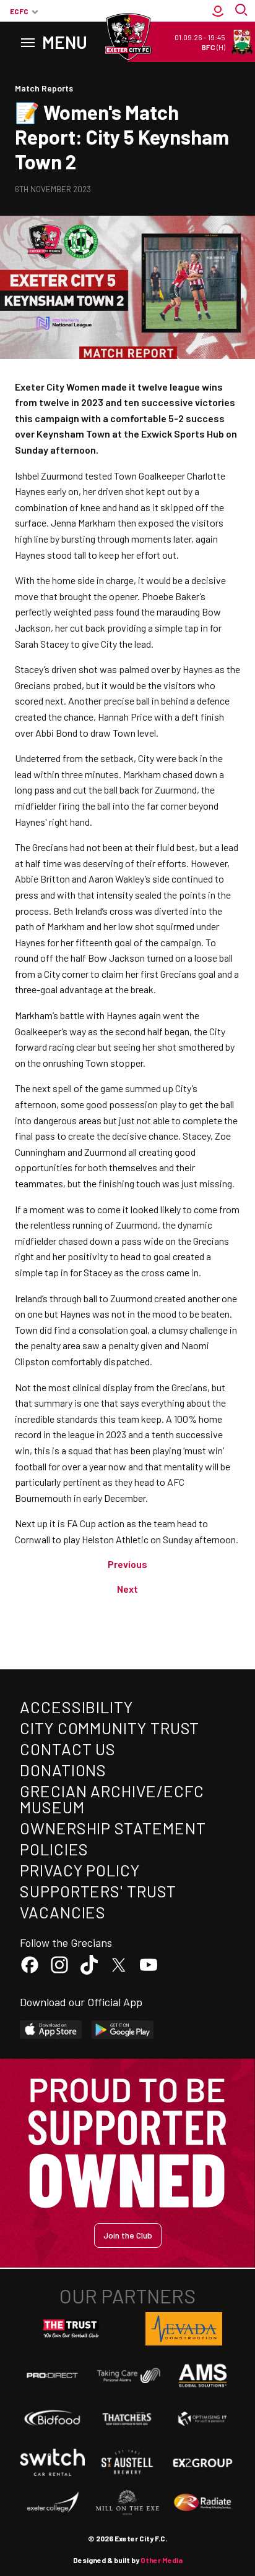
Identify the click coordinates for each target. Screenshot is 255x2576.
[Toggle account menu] (218, 11)
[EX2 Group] (203, 2462)
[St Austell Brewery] (127, 2462)
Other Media (162, 2560)
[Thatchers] (127, 2419)
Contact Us (68, 1749)
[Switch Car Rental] (52, 2462)
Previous (127, 1564)
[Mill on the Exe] (127, 2503)
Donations (63, 1770)
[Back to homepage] (127, 37)
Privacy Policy (80, 1870)
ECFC (19, 11)
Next (127, 1589)
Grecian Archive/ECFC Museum (112, 1799)
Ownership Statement (113, 1828)
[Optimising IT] (203, 2419)
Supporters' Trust (98, 1891)
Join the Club (128, 2235)
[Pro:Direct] (52, 2375)
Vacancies (63, 1912)
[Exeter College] (52, 2503)
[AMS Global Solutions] (203, 2375)
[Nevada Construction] (184, 2329)
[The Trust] (71, 2329)
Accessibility (76, 1707)
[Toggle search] (243, 11)
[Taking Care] (127, 2375)
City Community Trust (110, 1728)
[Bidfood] (52, 2419)
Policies (54, 1849)
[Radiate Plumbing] (203, 2503)
